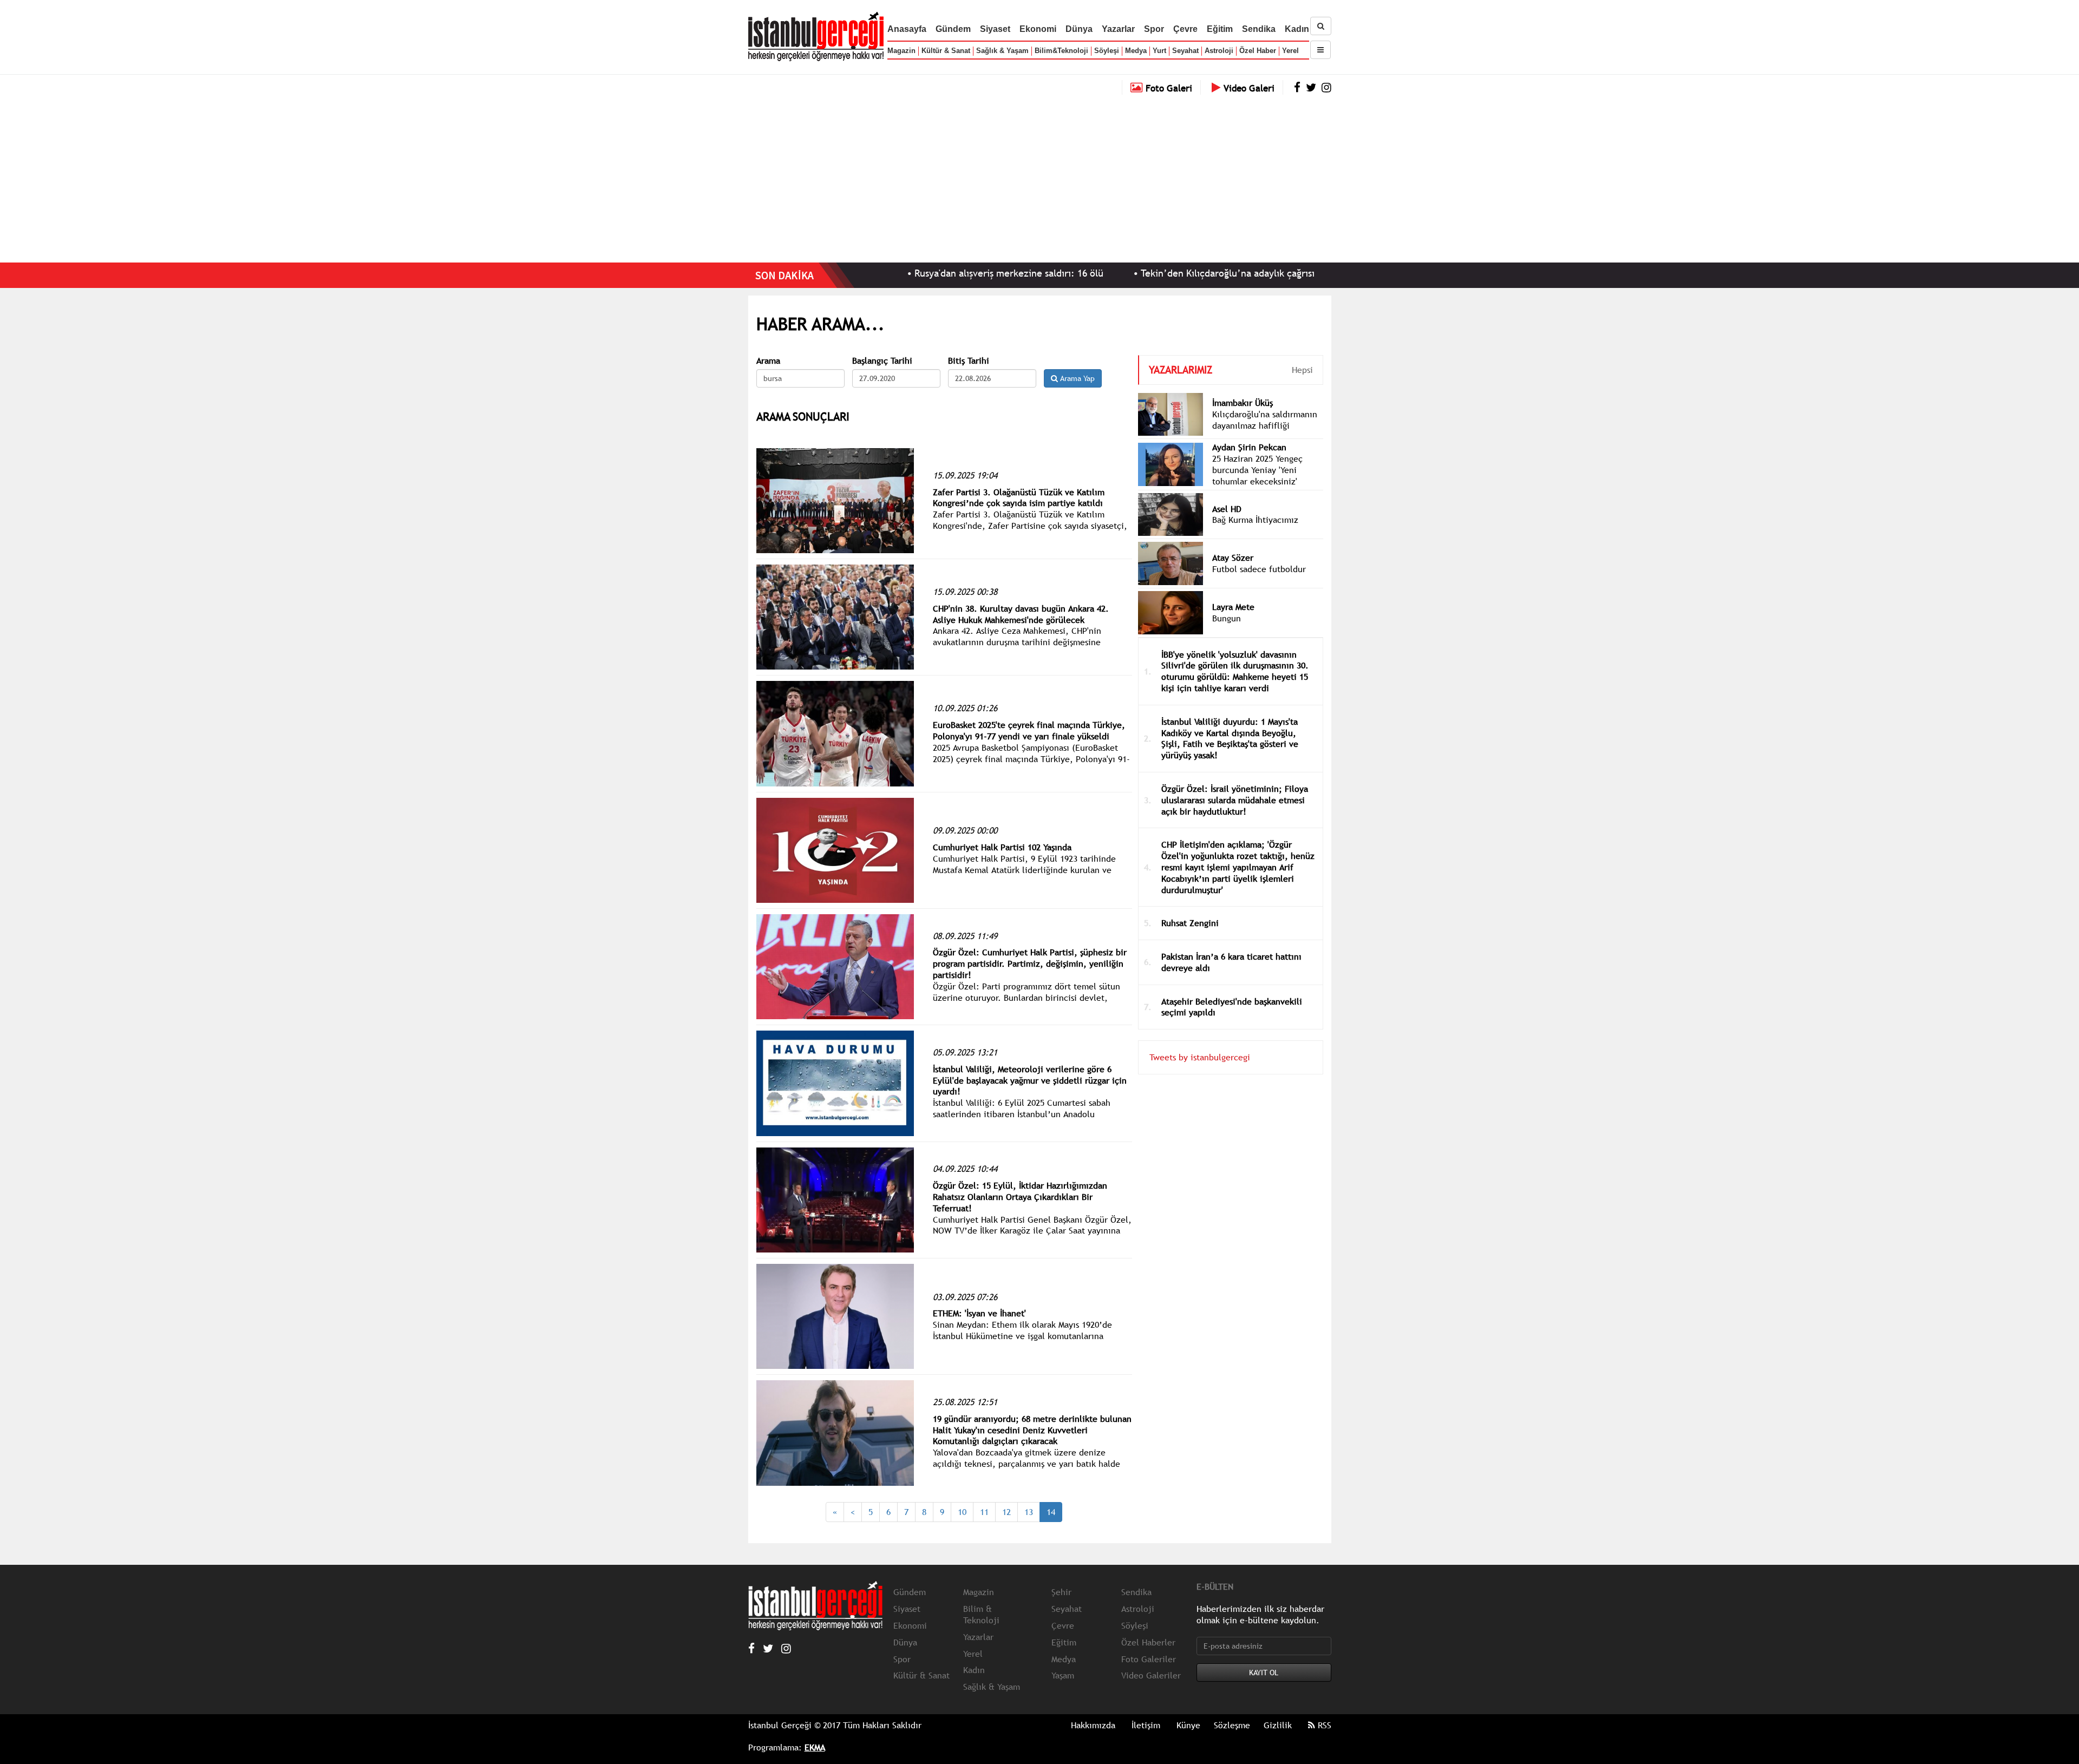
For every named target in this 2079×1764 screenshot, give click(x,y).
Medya (1136, 51)
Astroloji (1219, 51)
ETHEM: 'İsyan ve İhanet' (979, 1313)
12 (1006, 1512)
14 (1051, 1512)
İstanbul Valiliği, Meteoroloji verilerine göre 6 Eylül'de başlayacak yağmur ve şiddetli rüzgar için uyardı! (1030, 1080)
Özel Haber (1258, 51)
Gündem (953, 29)
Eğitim (1220, 29)
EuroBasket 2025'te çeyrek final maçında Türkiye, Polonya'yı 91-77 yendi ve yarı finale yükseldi (1029, 730)
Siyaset (995, 29)
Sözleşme (1232, 1725)
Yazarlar (1118, 29)
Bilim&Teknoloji (1061, 51)
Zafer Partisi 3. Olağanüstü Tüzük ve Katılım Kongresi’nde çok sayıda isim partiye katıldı (1019, 498)
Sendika (1259, 29)
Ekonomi (1038, 29)
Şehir (1061, 1592)
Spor (1154, 29)
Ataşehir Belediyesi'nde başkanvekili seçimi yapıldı (1232, 1007)
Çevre (1185, 29)
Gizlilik (1278, 1725)
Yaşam (1063, 1675)
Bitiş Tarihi (969, 361)
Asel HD (1227, 509)
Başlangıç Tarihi (882, 361)
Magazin (901, 51)
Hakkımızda (1093, 1725)
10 (962, 1512)
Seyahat (1185, 51)
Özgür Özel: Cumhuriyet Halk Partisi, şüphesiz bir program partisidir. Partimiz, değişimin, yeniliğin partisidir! (1030, 963)
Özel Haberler (1148, 1642)
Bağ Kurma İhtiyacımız (1255, 520)
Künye (1188, 1725)
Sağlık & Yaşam (1002, 51)
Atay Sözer (1233, 558)
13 (1029, 1512)
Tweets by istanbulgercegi (1200, 1057)
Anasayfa (907, 29)
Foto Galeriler (1149, 1659)
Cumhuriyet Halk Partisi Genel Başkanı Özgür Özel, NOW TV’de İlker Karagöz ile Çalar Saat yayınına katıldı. (1032, 1231)
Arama (768, 361)
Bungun (1227, 618)
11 (984, 1512)
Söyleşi (1107, 51)
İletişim (1146, 1725)
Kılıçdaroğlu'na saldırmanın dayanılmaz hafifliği (1265, 420)
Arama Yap (1076, 378)
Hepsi (1302, 370)
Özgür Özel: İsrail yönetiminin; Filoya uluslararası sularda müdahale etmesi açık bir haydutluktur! (1235, 800)
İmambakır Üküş (1243, 403)
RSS (1323, 1725)
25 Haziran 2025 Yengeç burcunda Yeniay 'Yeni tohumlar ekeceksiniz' (1257, 470)
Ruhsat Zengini (1190, 923)
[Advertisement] (1039, 176)
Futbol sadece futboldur (1259, 569)
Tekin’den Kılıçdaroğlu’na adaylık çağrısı (1128, 273)
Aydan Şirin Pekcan (1249, 447)
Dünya (1079, 29)
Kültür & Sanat (946, 51)
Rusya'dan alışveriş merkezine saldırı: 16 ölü (909, 273)
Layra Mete (1233, 607)
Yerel (1290, 51)
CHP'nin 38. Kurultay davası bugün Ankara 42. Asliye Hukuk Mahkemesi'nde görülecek (1021, 614)
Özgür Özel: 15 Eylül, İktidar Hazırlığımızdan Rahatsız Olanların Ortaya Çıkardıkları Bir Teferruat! (1020, 1197)
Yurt (1159, 51)
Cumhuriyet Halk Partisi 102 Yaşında (1002, 847)
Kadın (1297, 29)
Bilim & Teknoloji (981, 1614)
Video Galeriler (1151, 1675)
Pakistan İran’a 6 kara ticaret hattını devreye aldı (1231, 962)
